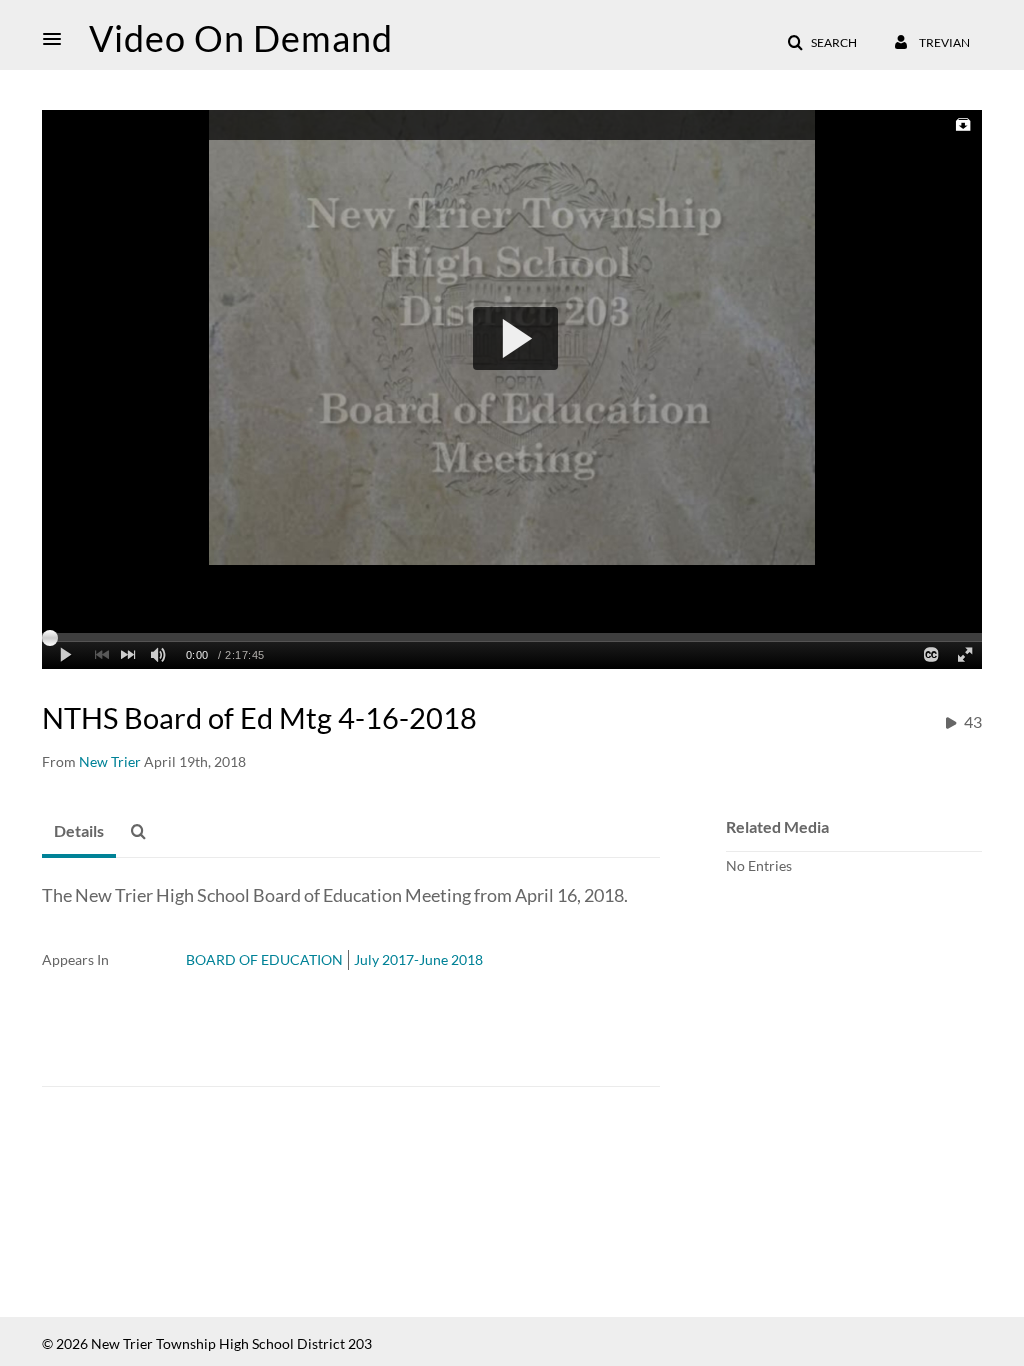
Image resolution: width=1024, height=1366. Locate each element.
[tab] (79, 832)
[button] (58, 39)
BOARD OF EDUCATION (264, 959)
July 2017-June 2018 (418, 959)
